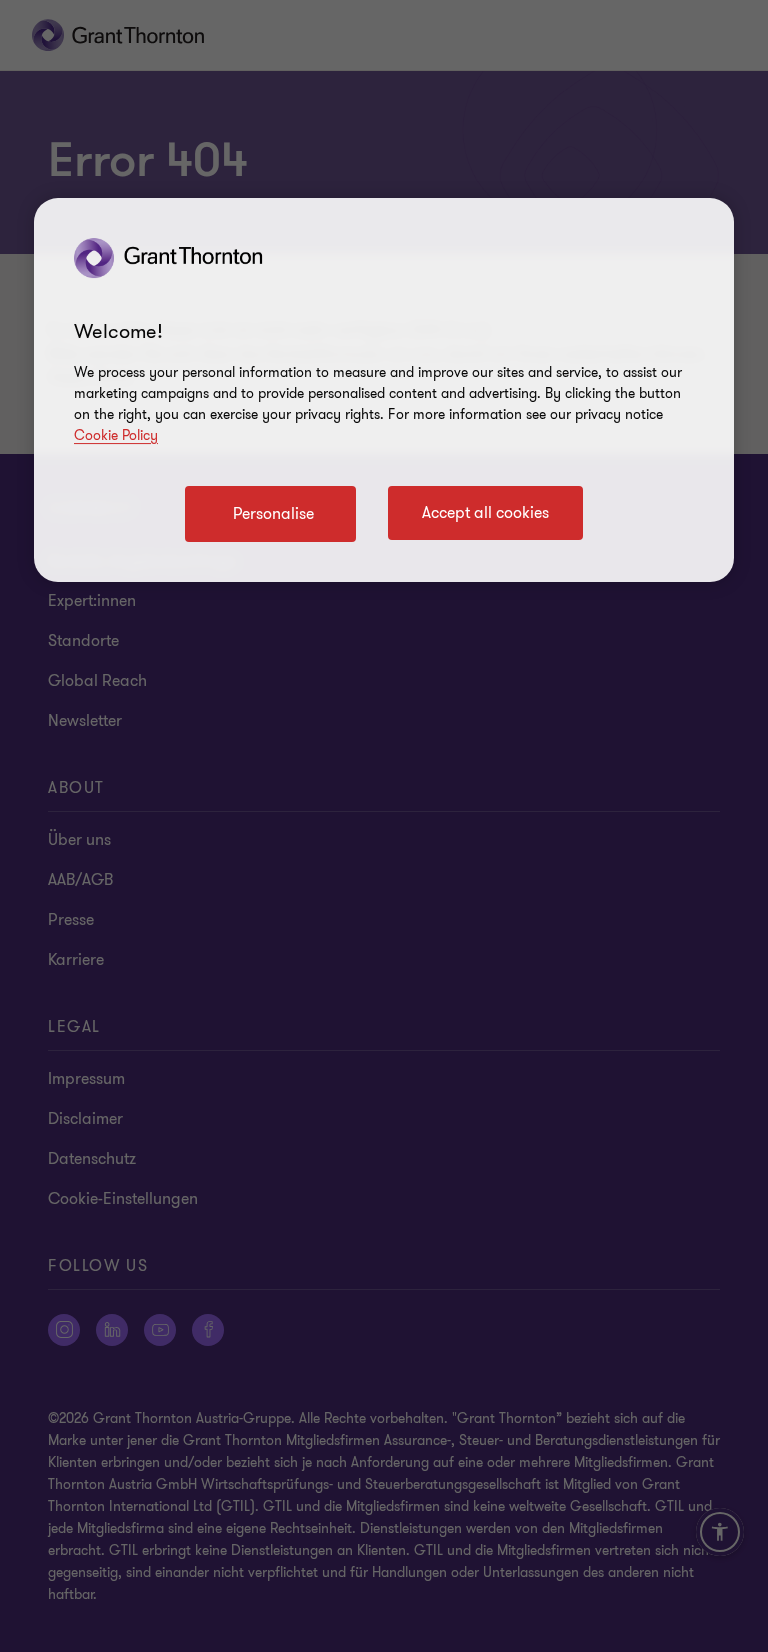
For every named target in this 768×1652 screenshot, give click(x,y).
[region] (384, 390)
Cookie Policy (116, 435)
